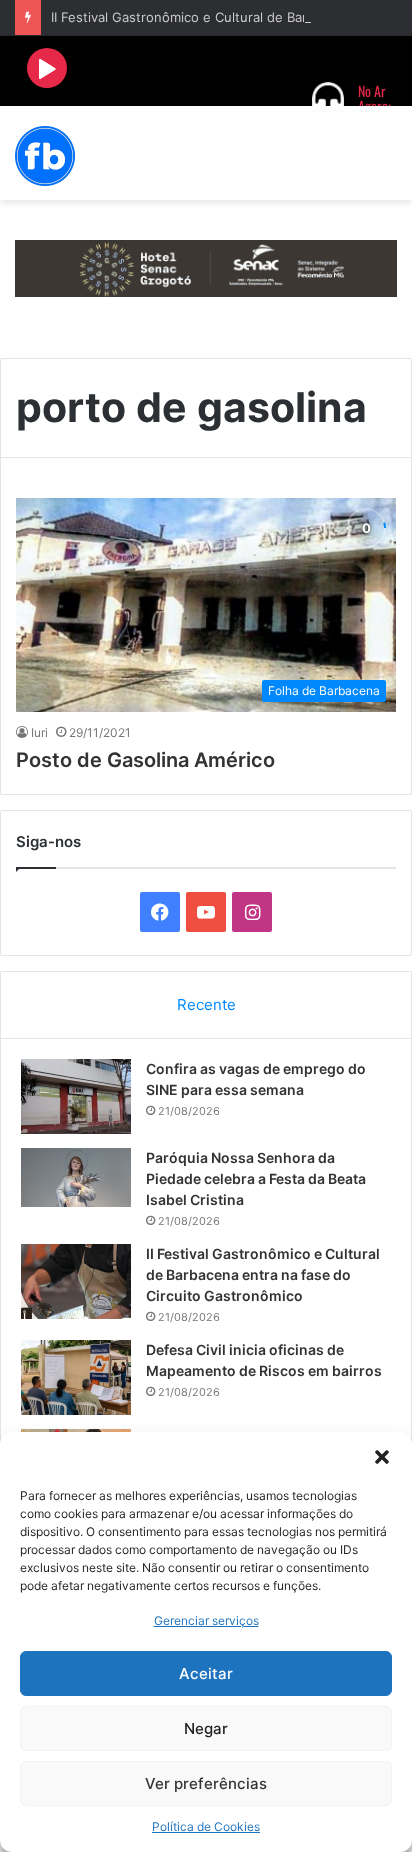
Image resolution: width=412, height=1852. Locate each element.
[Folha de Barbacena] (45, 156)
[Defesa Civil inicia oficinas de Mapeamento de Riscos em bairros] (76, 1377)
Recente (206, 1004)
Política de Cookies (206, 1826)
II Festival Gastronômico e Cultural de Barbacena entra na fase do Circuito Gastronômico (263, 1274)
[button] (382, 1457)
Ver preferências (206, 1783)
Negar (206, 1728)
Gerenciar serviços (206, 1620)
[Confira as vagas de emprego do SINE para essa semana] (76, 1096)
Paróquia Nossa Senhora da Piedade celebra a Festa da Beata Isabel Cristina (256, 1178)
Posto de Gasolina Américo (145, 760)
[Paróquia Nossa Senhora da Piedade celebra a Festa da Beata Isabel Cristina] (76, 1177)
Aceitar (206, 1673)
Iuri (39, 732)
